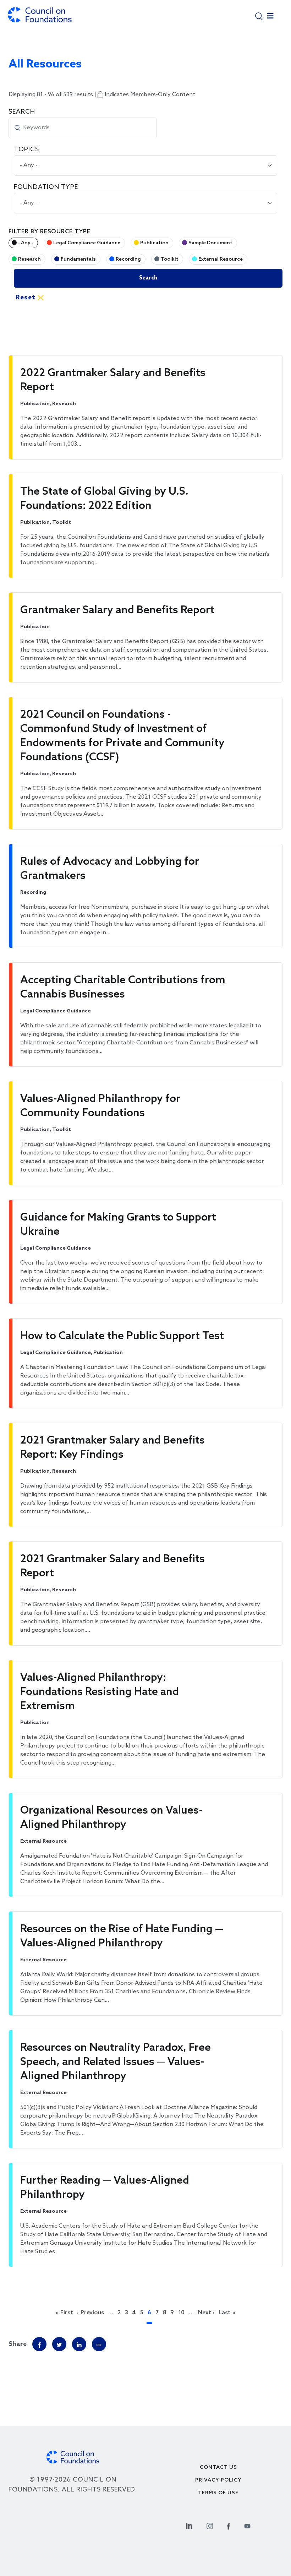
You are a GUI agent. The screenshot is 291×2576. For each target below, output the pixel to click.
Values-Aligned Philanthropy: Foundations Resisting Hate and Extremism (100, 1692)
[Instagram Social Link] (210, 2525)
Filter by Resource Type (50, 232)
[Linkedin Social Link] (189, 2525)
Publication (154, 243)
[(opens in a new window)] (99, 2344)
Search (22, 112)
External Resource (221, 259)
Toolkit (170, 259)
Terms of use (218, 2493)
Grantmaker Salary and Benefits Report (117, 610)
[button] (259, 16)
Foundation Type (46, 187)
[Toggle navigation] (270, 18)
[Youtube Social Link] (247, 2525)
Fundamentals (78, 259)
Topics (26, 150)
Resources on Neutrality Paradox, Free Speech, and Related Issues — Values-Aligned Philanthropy (116, 2062)
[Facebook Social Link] (229, 2525)
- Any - (26, 243)
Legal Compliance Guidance (87, 243)
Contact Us (218, 2468)
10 (181, 2313)
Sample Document (210, 243)
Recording (128, 259)
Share (18, 2344)
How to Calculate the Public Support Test (122, 1336)
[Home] (40, 18)
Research (29, 259)
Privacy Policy (218, 2480)
